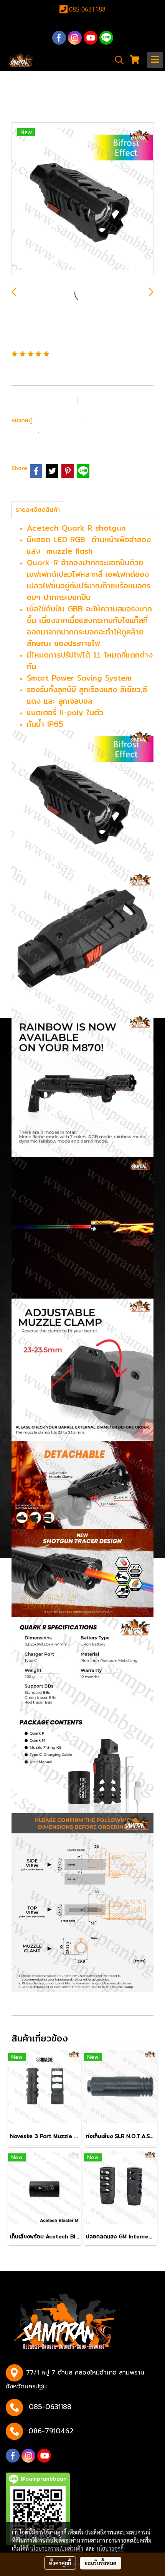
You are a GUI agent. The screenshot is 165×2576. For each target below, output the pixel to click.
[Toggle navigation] (155, 60)
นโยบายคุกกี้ (110, 2548)
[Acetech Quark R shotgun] (82, 200)
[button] (117, 60)
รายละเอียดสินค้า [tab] (38, 510)
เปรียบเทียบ (108, 400)
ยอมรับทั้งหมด (101, 2563)
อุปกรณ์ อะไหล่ (60, 420)
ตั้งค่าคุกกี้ (60, 2563)
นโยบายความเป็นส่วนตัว (57, 2548)
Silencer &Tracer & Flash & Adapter (73, 435)
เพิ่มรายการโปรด (44, 400)
